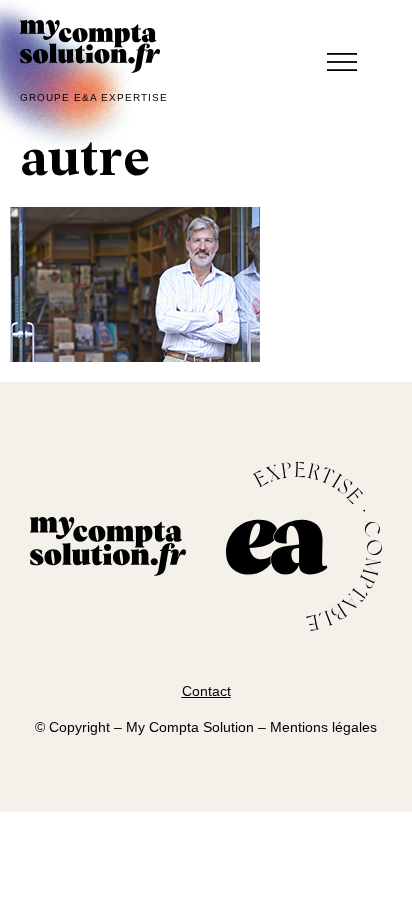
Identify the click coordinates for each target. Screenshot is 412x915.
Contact (206, 691)
